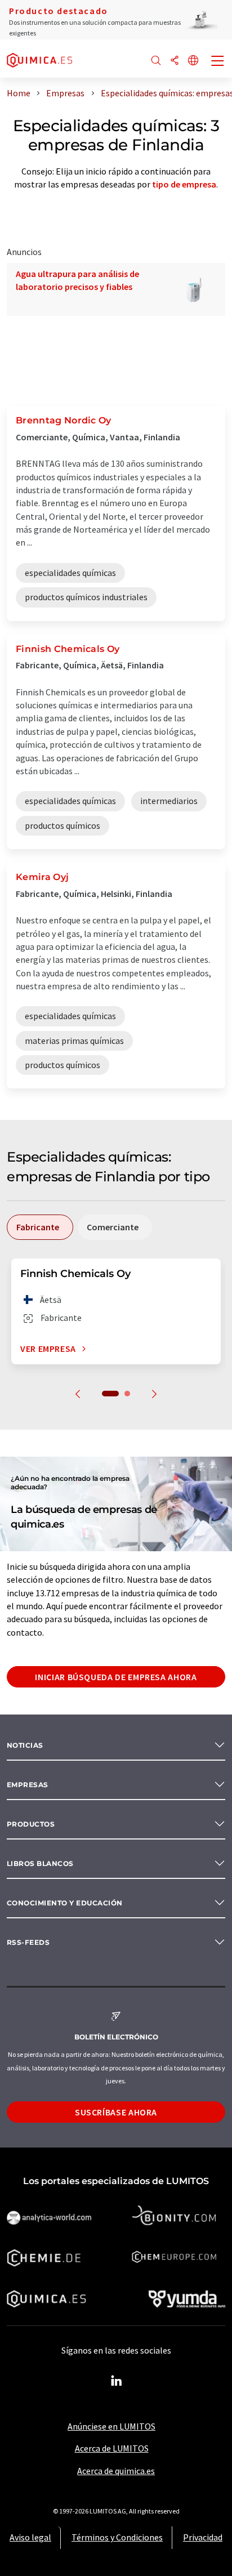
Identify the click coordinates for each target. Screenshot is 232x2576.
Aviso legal (30, 2537)
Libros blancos (40, 1863)
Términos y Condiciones (117, 2537)
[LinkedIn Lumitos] (116, 2381)
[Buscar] (156, 61)
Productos (31, 1824)
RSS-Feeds (28, 1942)
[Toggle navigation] (218, 62)
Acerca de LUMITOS (112, 2448)
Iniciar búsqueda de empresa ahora (116, 1677)
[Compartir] (175, 61)
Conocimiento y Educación (65, 1903)
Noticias (25, 1745)
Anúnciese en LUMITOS (111, 2426)
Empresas (28, 1785)
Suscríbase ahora (116, 2112)
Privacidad (203, 2537)
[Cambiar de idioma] (193, 61)
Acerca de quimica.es (116, 2471)
